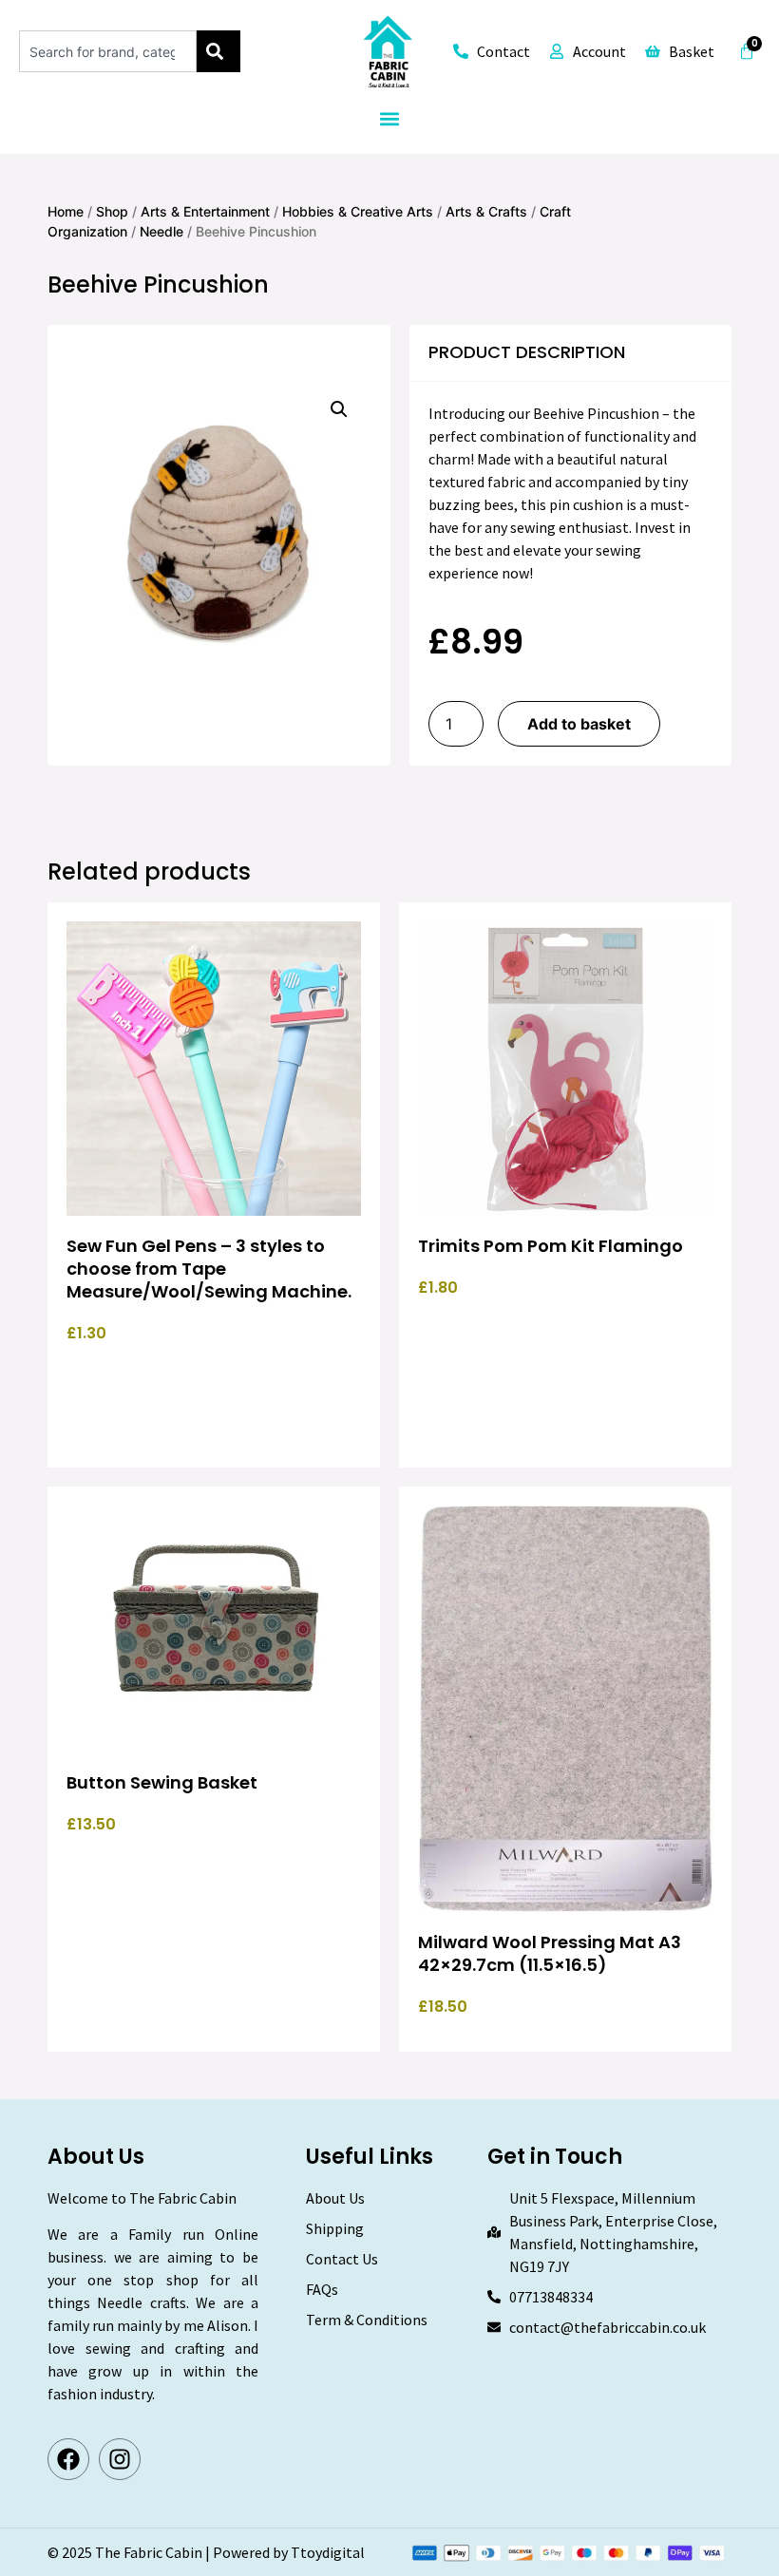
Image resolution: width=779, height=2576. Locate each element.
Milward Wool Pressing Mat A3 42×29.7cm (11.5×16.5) (550, 1953)
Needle (161, 231)
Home (66, 211)
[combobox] (108, 51)
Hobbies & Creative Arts (358, 211)
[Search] (218, 51)
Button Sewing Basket (162, 1782)
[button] (390, 119)
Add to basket (579, 724)
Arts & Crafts (486, 211)
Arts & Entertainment (205, 211)
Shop (112, 211)
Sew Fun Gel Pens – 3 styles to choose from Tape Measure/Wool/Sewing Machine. (209, 1269)
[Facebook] (68, 2459)
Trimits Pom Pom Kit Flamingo (551, 1246)
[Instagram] (120, 2459)
